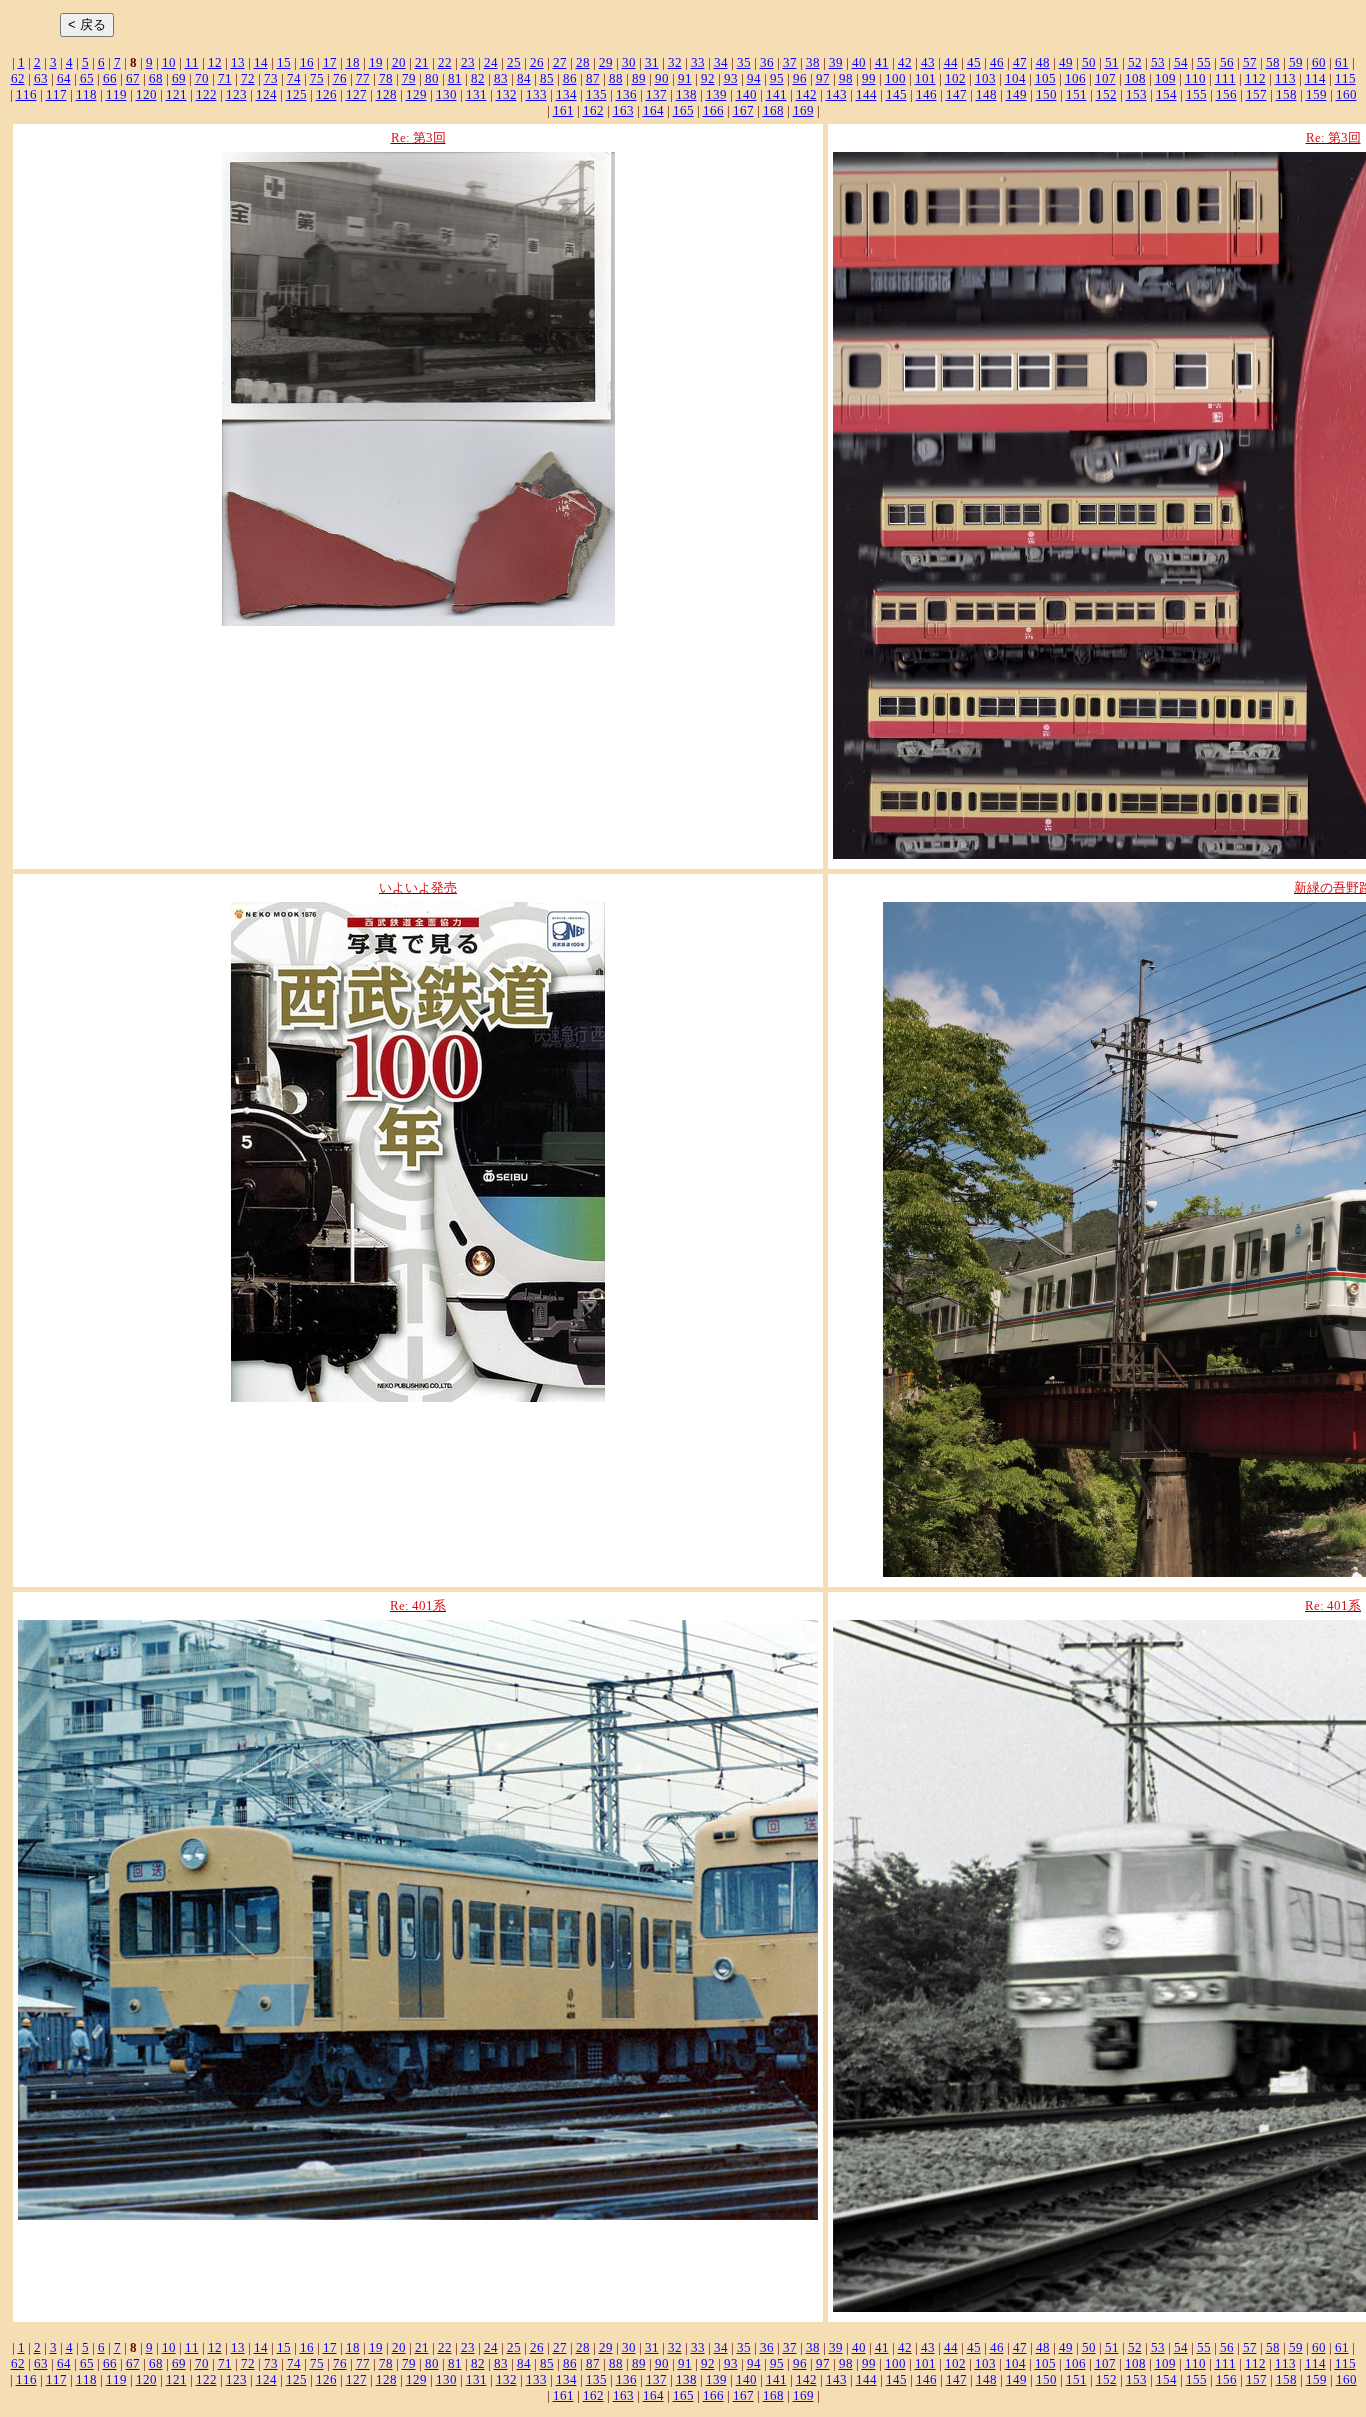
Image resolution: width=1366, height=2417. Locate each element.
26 (537, 62)
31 (652, 62)
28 (583, 62)
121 (176, 94)
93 (731, 78)
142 (806, 94)
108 (1135, 78)
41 (882, 62)
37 (790, 62)
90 (662, 78)
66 (110, 78)
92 (708, 78)
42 (905, 62)
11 (192, 62)
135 (596, 94)
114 (1315, 78)
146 (926, 94)
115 (1345, 78)
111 (1225, 78)
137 (656, 94)
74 (294, 78)
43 (928, 62)
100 (895, 78)
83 (501, 78)
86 (570, 78)
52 (1135, 62)
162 (593, 110)
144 (866, 94)
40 (859, 62)
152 (1106, 94)
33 (698, 62)
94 (754, 78)
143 (836, 94)
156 (1226, 94)
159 (1316, 94)
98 (846, 78)
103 (985, 78)
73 (271, 78)
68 (156, 78)
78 (386, 78)
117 (56, 94)
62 (18, 78)
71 (225, 78)
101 (925, 78)
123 (236, 94)
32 (675, 62)
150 (1046, 94)
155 (1196, 94)
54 (1181, 62)
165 (683, 110)
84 (524, 78)
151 (1076, 94)
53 (1158, 62)
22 (445, 62)
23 (468, 62)
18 (353, 62)
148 (986, 94)
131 (476, 94)
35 (744, 62)
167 (743, 110)
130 (446, 94)
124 (266, 94)
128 (386, 94)
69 (179, 78)
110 (1195, 78)
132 (506, 94)
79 (409, 78)
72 (248, 78)
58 (1273, 62)
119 (116, 94)
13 (238, 62)
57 (1250, 62)
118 (86, 94)
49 (1066, 62)
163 (623, 110)
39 (836, 62)
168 (773, 110)
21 (422, 62)
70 (202, 78)
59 (1296, 62)
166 (713, 110)
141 (776, 94)
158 (1286, 94)
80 (432, 78)
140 (746, 94)
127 (356, 94)
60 (1319, 62)
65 (87, 78)
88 (616, 78)
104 (1015, 78)
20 (399, 62)
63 (41, 78)
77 (363, 78)
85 (547, 78)
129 (416, 94)
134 (566, 94)
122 (206, 94)
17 (330, 62)
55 (1204, 62)
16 (307, 62)
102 (955, 78)
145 (896, 94)
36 (767, 62)
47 (1020, 62)
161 (563, 110)
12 (215, 62)
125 (296, 94)
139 (716, 94)
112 (1255, 78)
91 (685, 78)
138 (686, 94)
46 (997, 62)
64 (64, 78)
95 (777, 78)
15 (284, 62)
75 (317, 78)
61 (1342, 62)
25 (514, 62)
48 (1043, 62)
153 (1136, 94)
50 (1089, 62)
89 (639, 78)
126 (326, 94)
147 (956, 94)
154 (1166, 94)
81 (455, 78)
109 (1165, 78)
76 (340, 78)
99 (869, 78)
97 (823, 78)
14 (261, 62)
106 (1075, 78)
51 (1112, 62)
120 (146, 94)
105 (1045, 78)
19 (376, 62)
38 (813, 62)
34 (721, 62)
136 (626, 94)
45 (974, 62)
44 (951, 62)
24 (491, 62)
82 (478, 78)
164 (653, 110)
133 (536, 94)
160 (1346, 94)
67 (133, 78)
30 (629, 62)
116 (26, 94)
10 (169, 62)
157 (1256, 94)
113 (1285, 78)
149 (1016, 94)
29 (606, 62)
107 (1105, 78)
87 (593, 78)
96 (800, 78)
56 (1227, 62)
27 (560, 62)
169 (803, 110)
